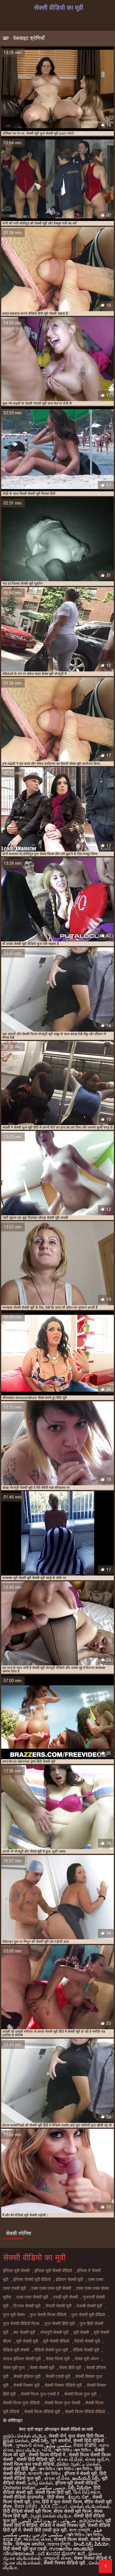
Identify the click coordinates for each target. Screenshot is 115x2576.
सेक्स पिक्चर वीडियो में (92, 2558)
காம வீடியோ (28, 2450)
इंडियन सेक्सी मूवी (69, 2280)
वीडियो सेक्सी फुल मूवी (51, 2350)
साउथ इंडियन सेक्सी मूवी (22, 2359)
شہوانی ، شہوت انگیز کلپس (49, 2521)
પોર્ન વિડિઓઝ (87, 2492)
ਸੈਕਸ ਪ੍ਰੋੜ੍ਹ (26, 2507)
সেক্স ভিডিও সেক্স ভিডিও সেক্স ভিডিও (65, 2469)
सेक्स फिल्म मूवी (58, 2359)
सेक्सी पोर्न (57, 2436)
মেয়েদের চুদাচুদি (59, 2544)
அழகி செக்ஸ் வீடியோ (51, 2516)
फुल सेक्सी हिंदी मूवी (60, 2324)
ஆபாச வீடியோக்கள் (22, 2563)
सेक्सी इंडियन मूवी (27, 2376)
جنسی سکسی (51, 2488)
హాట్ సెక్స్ (40, 2441)
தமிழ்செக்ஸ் (91, 2521)
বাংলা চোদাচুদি (80, 2530)
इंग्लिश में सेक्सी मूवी (81, 2474)
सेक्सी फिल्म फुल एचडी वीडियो (29, 2464)
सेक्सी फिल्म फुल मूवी (80, 2394)
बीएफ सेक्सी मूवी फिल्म (73, 2511)
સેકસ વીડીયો (70, 2459)
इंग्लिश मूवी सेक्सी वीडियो (53, 2271)
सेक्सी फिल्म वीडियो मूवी (42, 2412)
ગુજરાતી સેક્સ (30, 2445)
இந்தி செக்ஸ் (16, 2441)
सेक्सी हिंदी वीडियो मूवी (36, 2459)
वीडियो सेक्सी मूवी (86, 2350)
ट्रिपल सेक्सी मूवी (27, 2306)
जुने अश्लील (61, 2441)
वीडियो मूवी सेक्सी (16, 2350)
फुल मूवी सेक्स (14, 2315)
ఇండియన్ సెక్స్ (86, 2478)
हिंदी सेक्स (56, 2497)
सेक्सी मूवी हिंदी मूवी (19, 2469)
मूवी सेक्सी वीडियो (56, 2341)
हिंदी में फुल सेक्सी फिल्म (62, 2502)
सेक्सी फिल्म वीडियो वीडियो (85, 2412)
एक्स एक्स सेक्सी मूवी (32, 2297)
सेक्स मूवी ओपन (87, 2359)
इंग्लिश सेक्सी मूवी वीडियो (32, 2280)
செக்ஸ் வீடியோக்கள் (90, 2507)
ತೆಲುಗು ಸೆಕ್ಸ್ (79, 2497)
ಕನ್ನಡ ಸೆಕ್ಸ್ (12, 2539)
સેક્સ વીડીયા (57, 2478)
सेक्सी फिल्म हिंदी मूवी (53, 2492)
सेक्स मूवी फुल (14, 2368)
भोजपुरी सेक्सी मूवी (54, 2332)
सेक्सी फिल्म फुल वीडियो (21, 2403)
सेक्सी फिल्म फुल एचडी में (40, 2394)
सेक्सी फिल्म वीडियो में (47, 2455)
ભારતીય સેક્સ (37, 2539)
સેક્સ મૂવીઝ (97, 2459)
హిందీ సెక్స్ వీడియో (91, 2544)
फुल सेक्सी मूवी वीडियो (88, 2315)
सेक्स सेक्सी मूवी (42, 2368)
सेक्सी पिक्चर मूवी (26, 2385)
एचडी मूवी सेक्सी (65, 2297)
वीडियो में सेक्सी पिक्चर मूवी (63, 2525)
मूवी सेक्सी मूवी (27, 2341)
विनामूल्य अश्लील (30, 2544)
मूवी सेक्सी (81, 2332)
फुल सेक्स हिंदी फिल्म (87, 2436)
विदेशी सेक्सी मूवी (87, 2341)
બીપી (47, 2450)
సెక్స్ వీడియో (79, 2488)
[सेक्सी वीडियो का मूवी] (105, 2566)
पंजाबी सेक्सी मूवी (89, 2306)
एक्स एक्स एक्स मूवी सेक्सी (51, 2288)
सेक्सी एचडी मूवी (58, 2376)
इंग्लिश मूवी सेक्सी (16, 2271)
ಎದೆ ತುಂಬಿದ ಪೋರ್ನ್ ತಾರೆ (62, 2554)
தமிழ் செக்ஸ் (40, 2483)
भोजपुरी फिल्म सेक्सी (71, 2539)
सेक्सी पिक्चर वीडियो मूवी (63, 2385)
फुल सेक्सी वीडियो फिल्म (21, 2324)
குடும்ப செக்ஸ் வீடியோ (25, 2436)
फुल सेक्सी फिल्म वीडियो (48, 2315)
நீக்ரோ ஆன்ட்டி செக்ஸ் (78, 2464)
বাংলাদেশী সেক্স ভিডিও (45, 2474)
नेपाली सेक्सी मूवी (58, 2306)
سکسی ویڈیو (59, 2445)
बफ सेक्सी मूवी (24, 2332)
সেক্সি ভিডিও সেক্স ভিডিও (73, 2450)
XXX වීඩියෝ (54, 2507)
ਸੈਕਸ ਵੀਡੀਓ (85, 2445)
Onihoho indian (19, 2488)
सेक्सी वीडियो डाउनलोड (24, 2497)
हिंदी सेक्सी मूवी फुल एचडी (25, 2549)
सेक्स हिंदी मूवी (70, 2368)
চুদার (36, 2502)
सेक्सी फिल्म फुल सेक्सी (62, 2403)
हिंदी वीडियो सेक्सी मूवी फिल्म (27, 2511)
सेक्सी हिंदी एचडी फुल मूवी (45, 2530)
